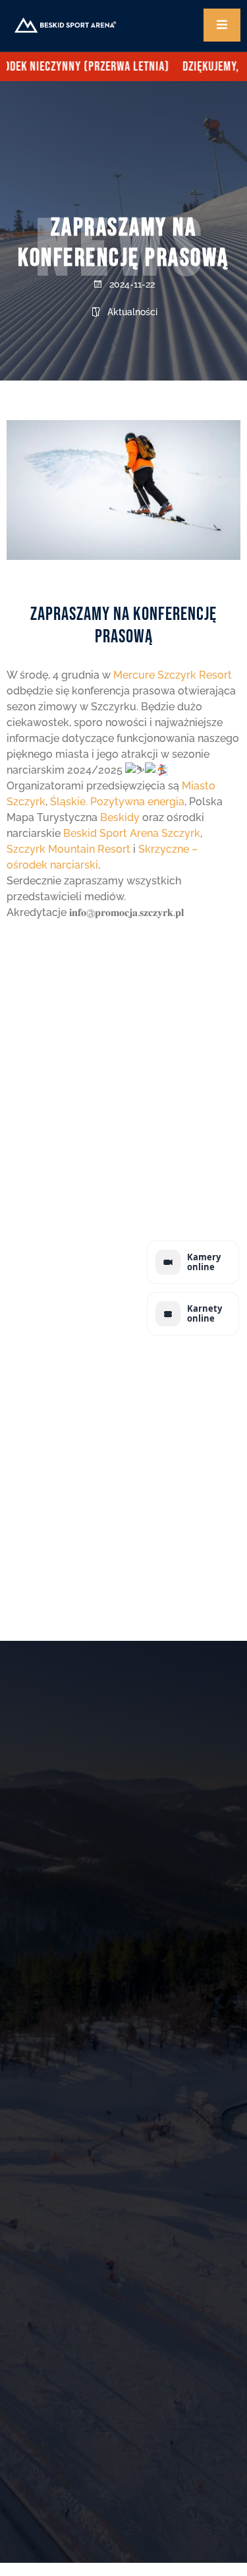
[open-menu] (222, 25)
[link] (173, 675)
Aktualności (132, 312)
